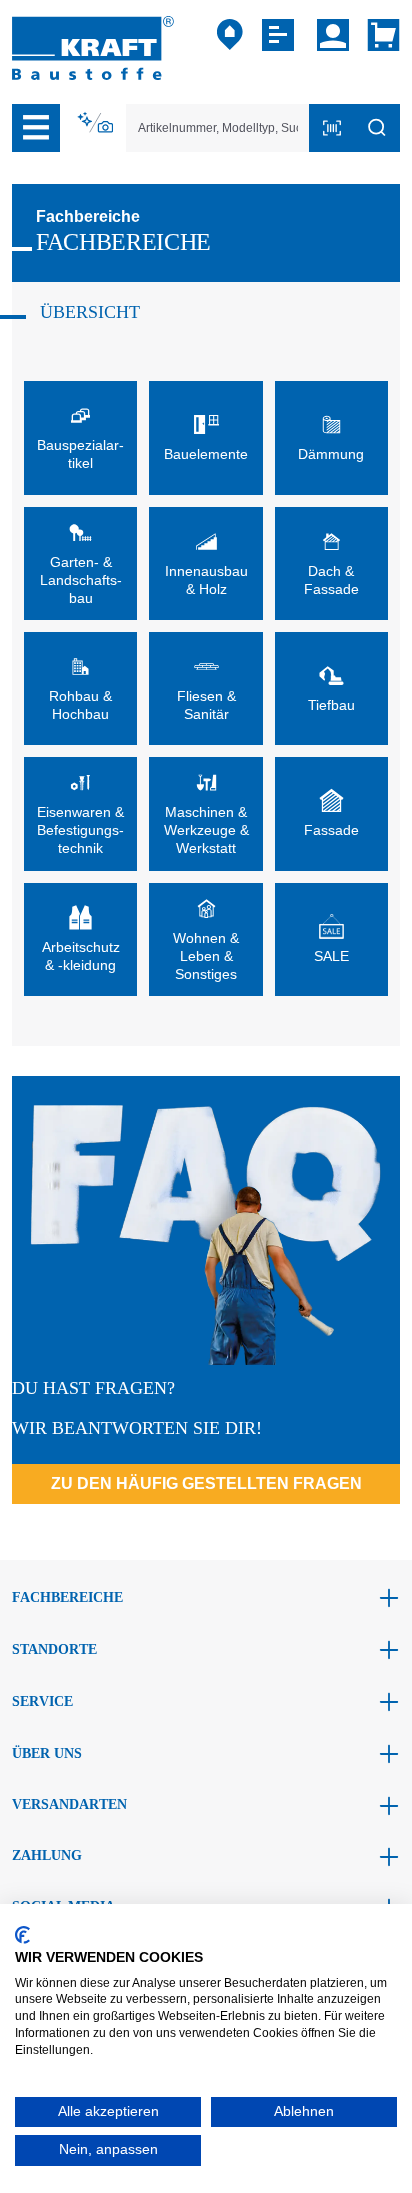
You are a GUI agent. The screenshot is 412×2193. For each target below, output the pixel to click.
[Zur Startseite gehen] (93, 46)
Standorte (54, 1649)
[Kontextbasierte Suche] (97, 123)
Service (42, 1701)
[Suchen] (377, 128)
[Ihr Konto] (333, 35)
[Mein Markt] (230, 35)
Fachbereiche (67, 1597)
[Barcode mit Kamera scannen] (332, 128)
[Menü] (36, 128)
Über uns (47, 1753)
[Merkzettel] (280, 35)
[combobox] (218, 128)
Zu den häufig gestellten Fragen (206, 1483)
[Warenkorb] (379, 35)
